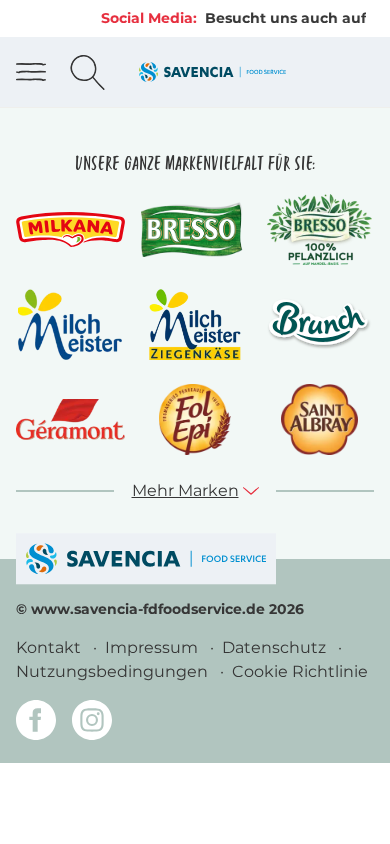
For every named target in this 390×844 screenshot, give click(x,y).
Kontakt (50, 647)
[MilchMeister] (70, 324)
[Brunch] (319, 324)
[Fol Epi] (195, 419)
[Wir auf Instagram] (92, 723)
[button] (195, 491)
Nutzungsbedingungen (114, 671)
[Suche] (87, 72)
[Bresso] (195, 230)
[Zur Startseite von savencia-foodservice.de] (212, 71)
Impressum (153, 647)
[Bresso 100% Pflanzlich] (319, 229)
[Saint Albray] (319, 419)
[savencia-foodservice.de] (146, 558)
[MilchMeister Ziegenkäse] (194, 324)
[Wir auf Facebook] (36, 723)
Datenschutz (276, 647)
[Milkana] (70, 229)
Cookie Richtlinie (300, 671)
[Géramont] (70, 419)
